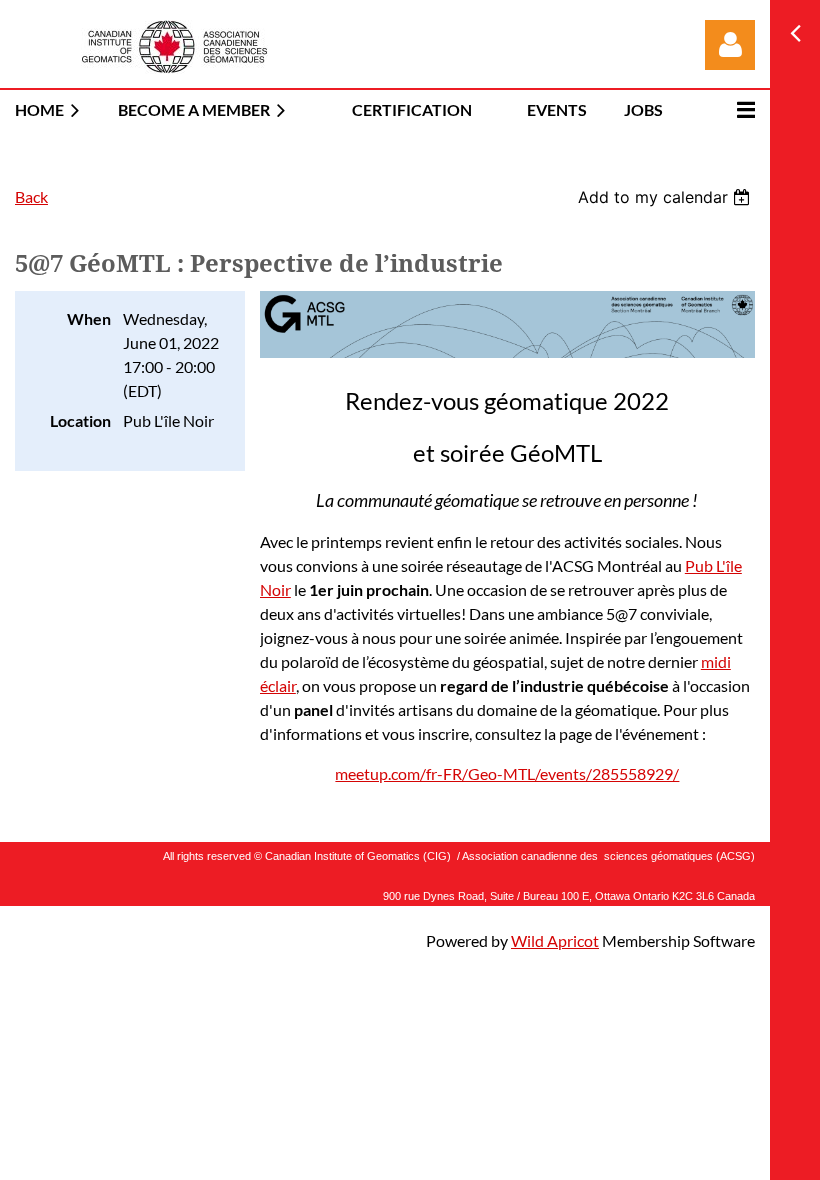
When (89, 318)
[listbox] (666, 197)
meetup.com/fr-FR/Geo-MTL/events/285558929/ (507, 773)
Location (80, 420)
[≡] (725, 109)
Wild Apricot (555, 940)
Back (31, 196)
